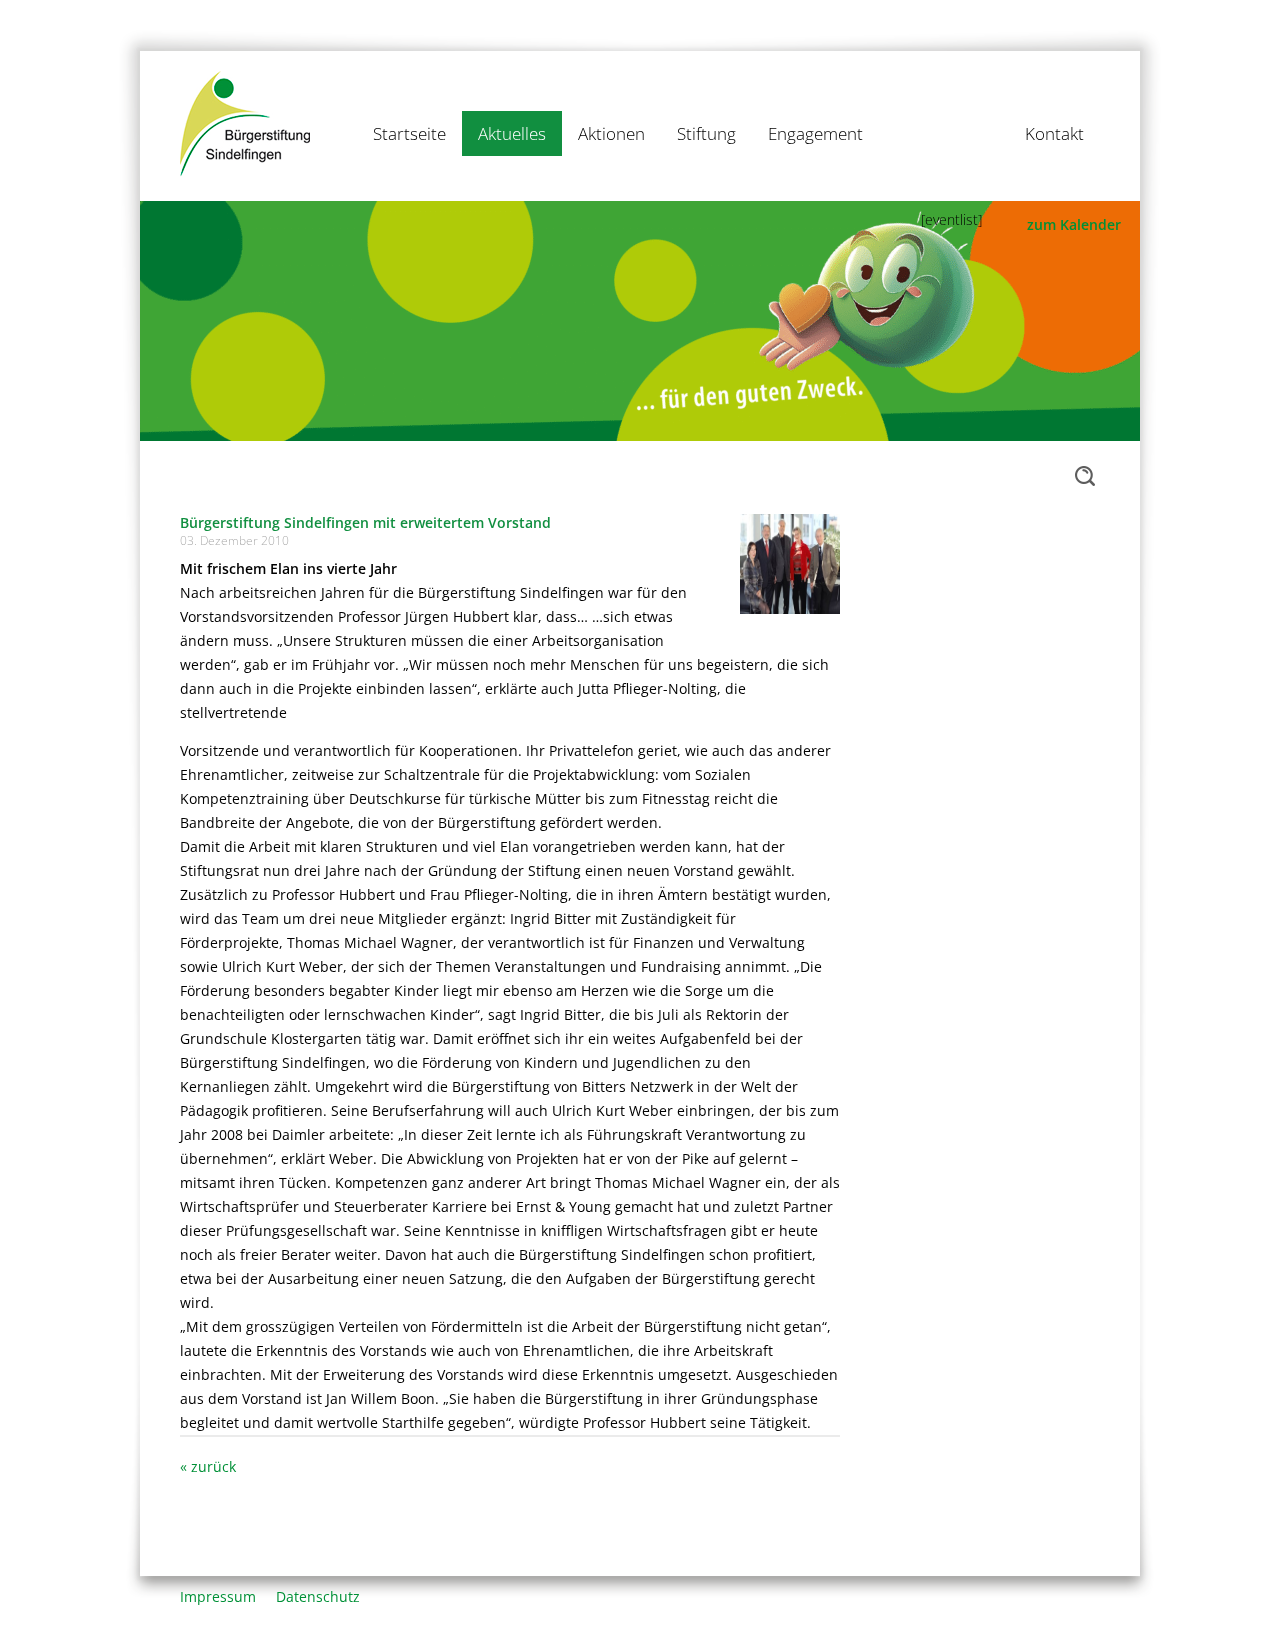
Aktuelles (512, 133)
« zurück (208, 1466)
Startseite (409, 133)
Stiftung (706, 133)
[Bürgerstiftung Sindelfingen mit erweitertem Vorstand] (790, 562)
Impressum (218, 1596)
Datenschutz (318, 1596)
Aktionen (611, 133)
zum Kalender (1074, 224)
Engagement (815, 133)
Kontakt (1054, 133)
